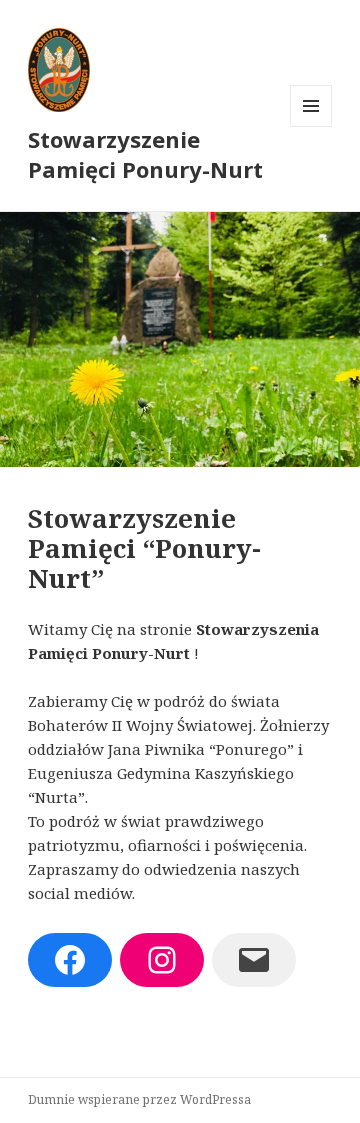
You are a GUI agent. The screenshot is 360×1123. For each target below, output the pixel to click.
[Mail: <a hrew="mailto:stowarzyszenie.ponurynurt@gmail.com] (254, 960)
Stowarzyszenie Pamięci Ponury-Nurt (145, 154)
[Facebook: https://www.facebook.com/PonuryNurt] (70, 960)
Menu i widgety (311, 126)
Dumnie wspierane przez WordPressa (139, 1099)
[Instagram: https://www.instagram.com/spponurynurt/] (162, 960)
